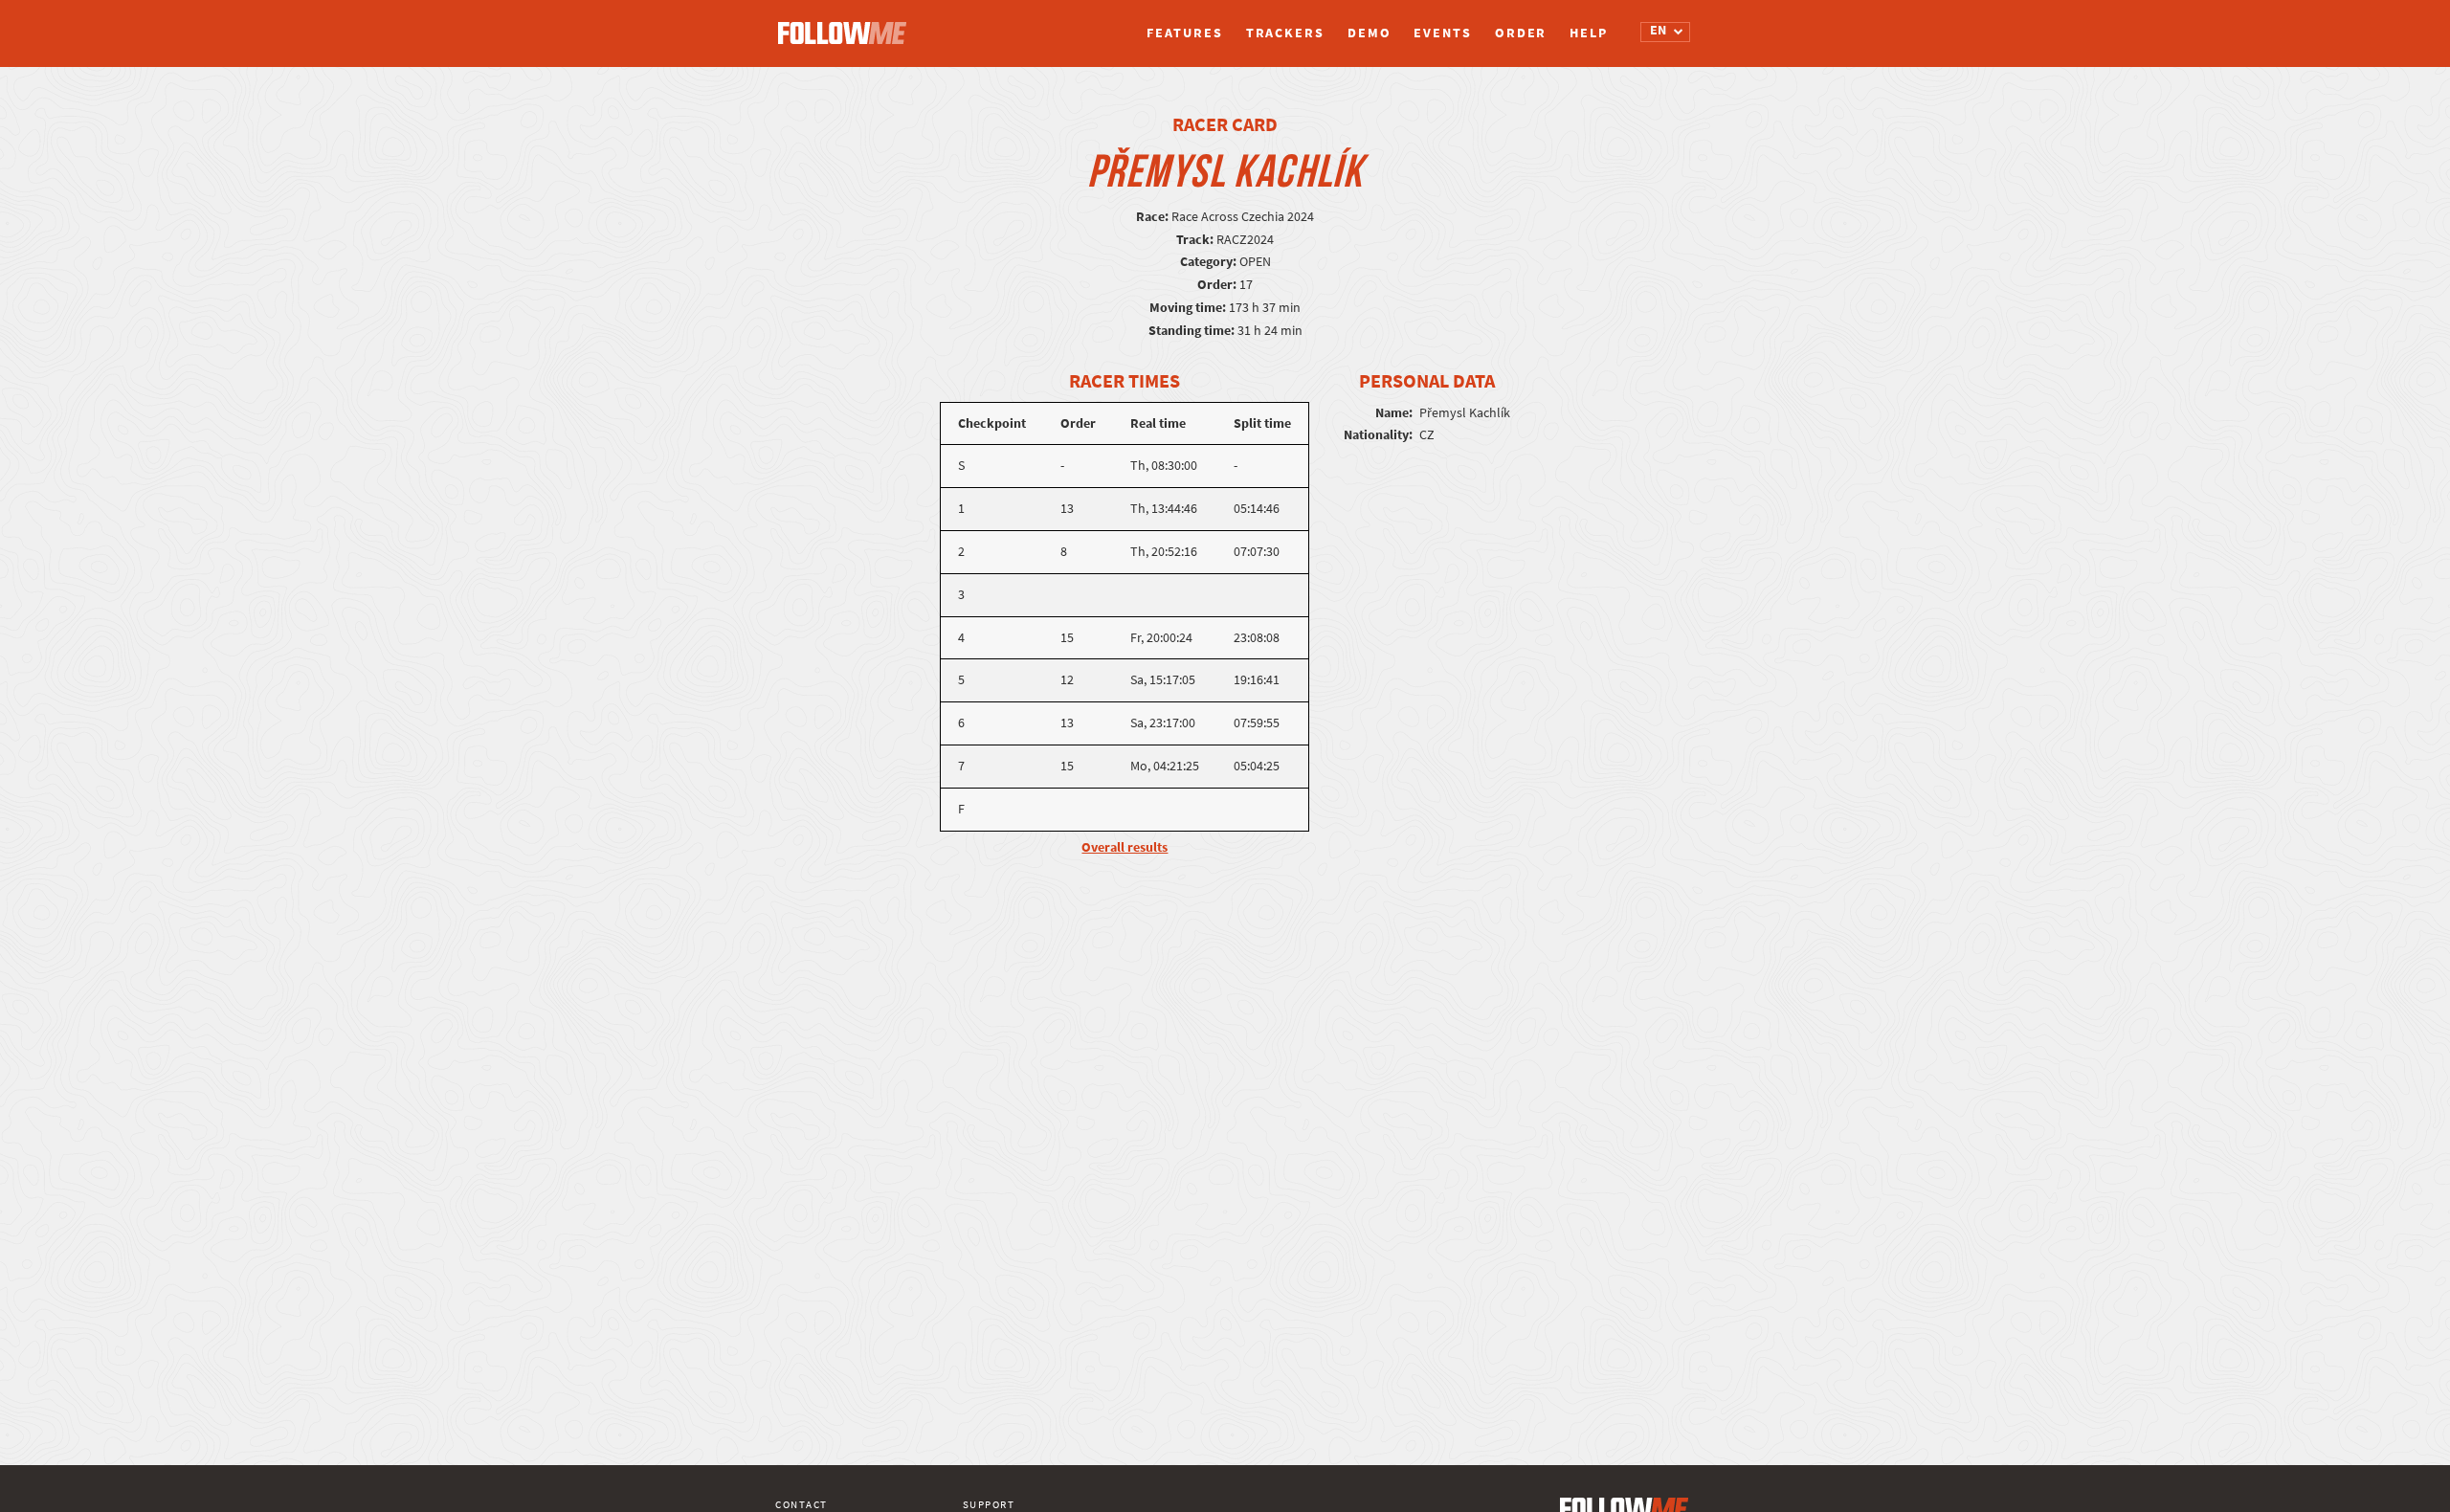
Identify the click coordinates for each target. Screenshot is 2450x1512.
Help (1589, 33)
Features (1184, 33)
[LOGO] (847, 24)
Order (1521, 33)
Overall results (1125, 847)
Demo (1370, 33)
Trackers (1285, 33)
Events (1442, 33)
